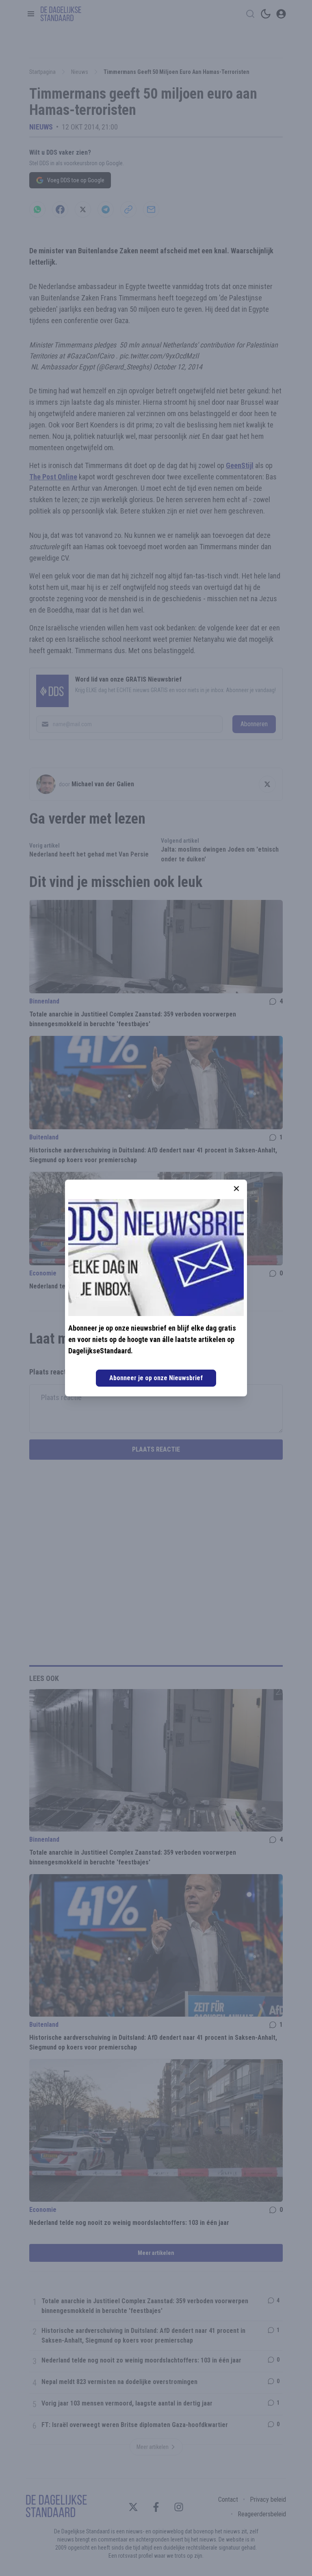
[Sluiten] (236, 1189)
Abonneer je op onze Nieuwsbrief (156, 1378)
